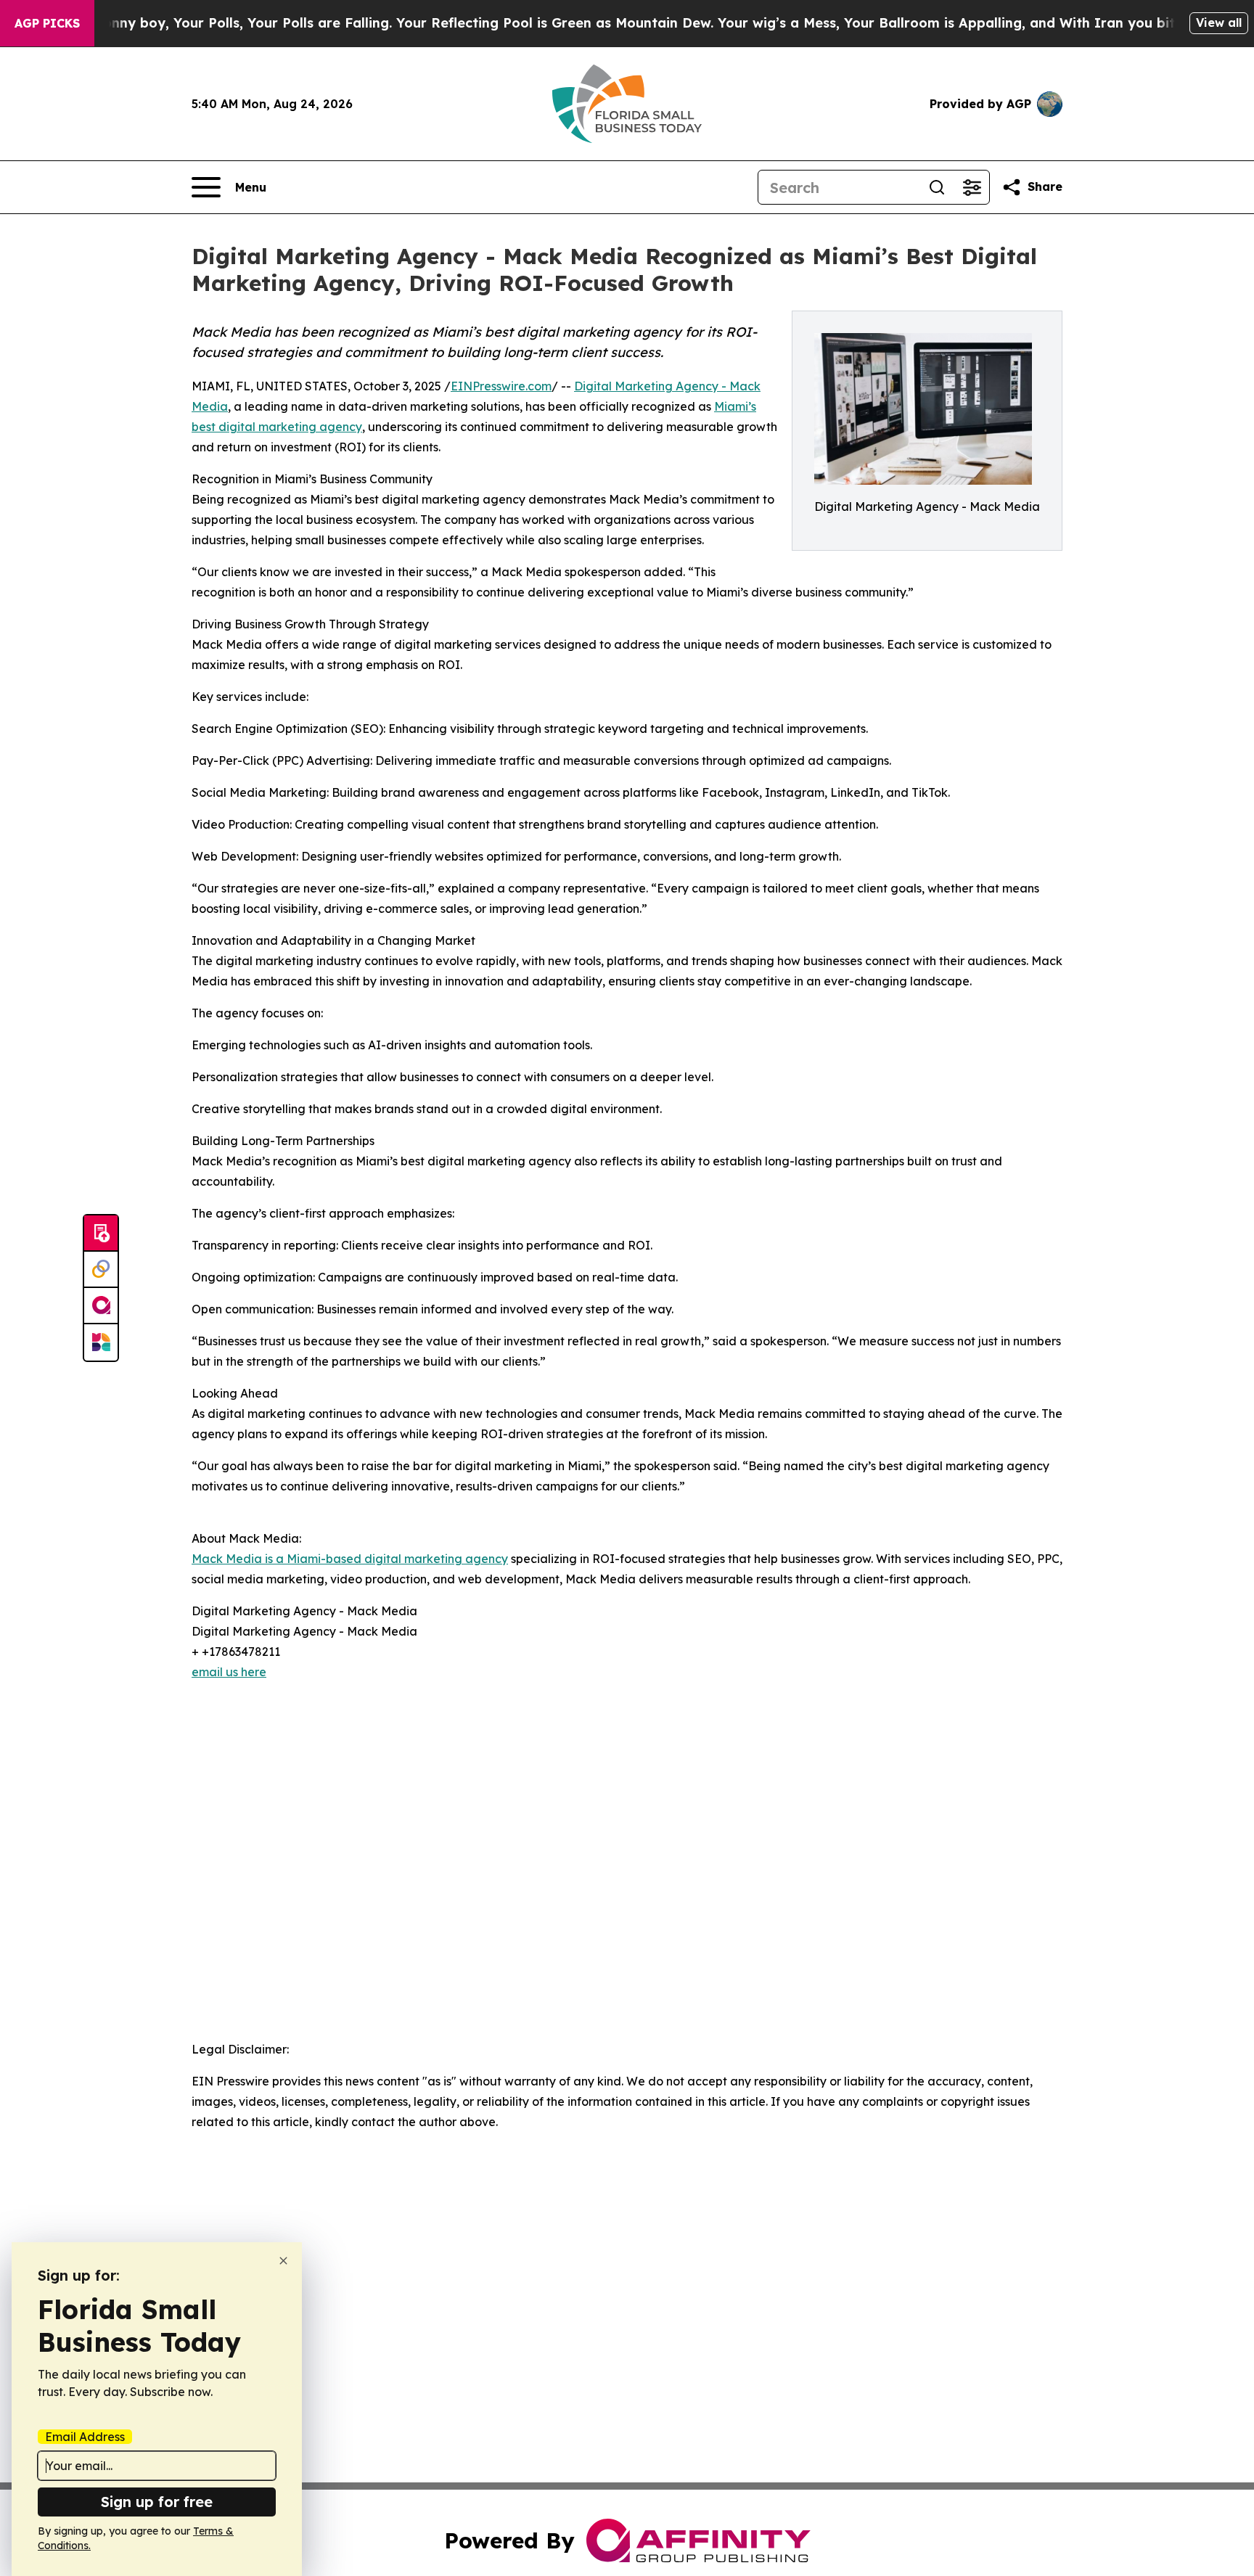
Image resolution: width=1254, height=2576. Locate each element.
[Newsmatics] (101, 1342)
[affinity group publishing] (101, 1306)
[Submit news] (101, 1234)
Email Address (85, 2437)
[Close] (283, 2261)
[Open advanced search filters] (972, 187)
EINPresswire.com (501, 386)
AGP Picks (47, 23)
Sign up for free (157, 2502)
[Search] (937, 187)
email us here (229, 1672)
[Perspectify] (101, 1270)
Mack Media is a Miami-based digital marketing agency (350, 1559)
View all (1219, 22)
